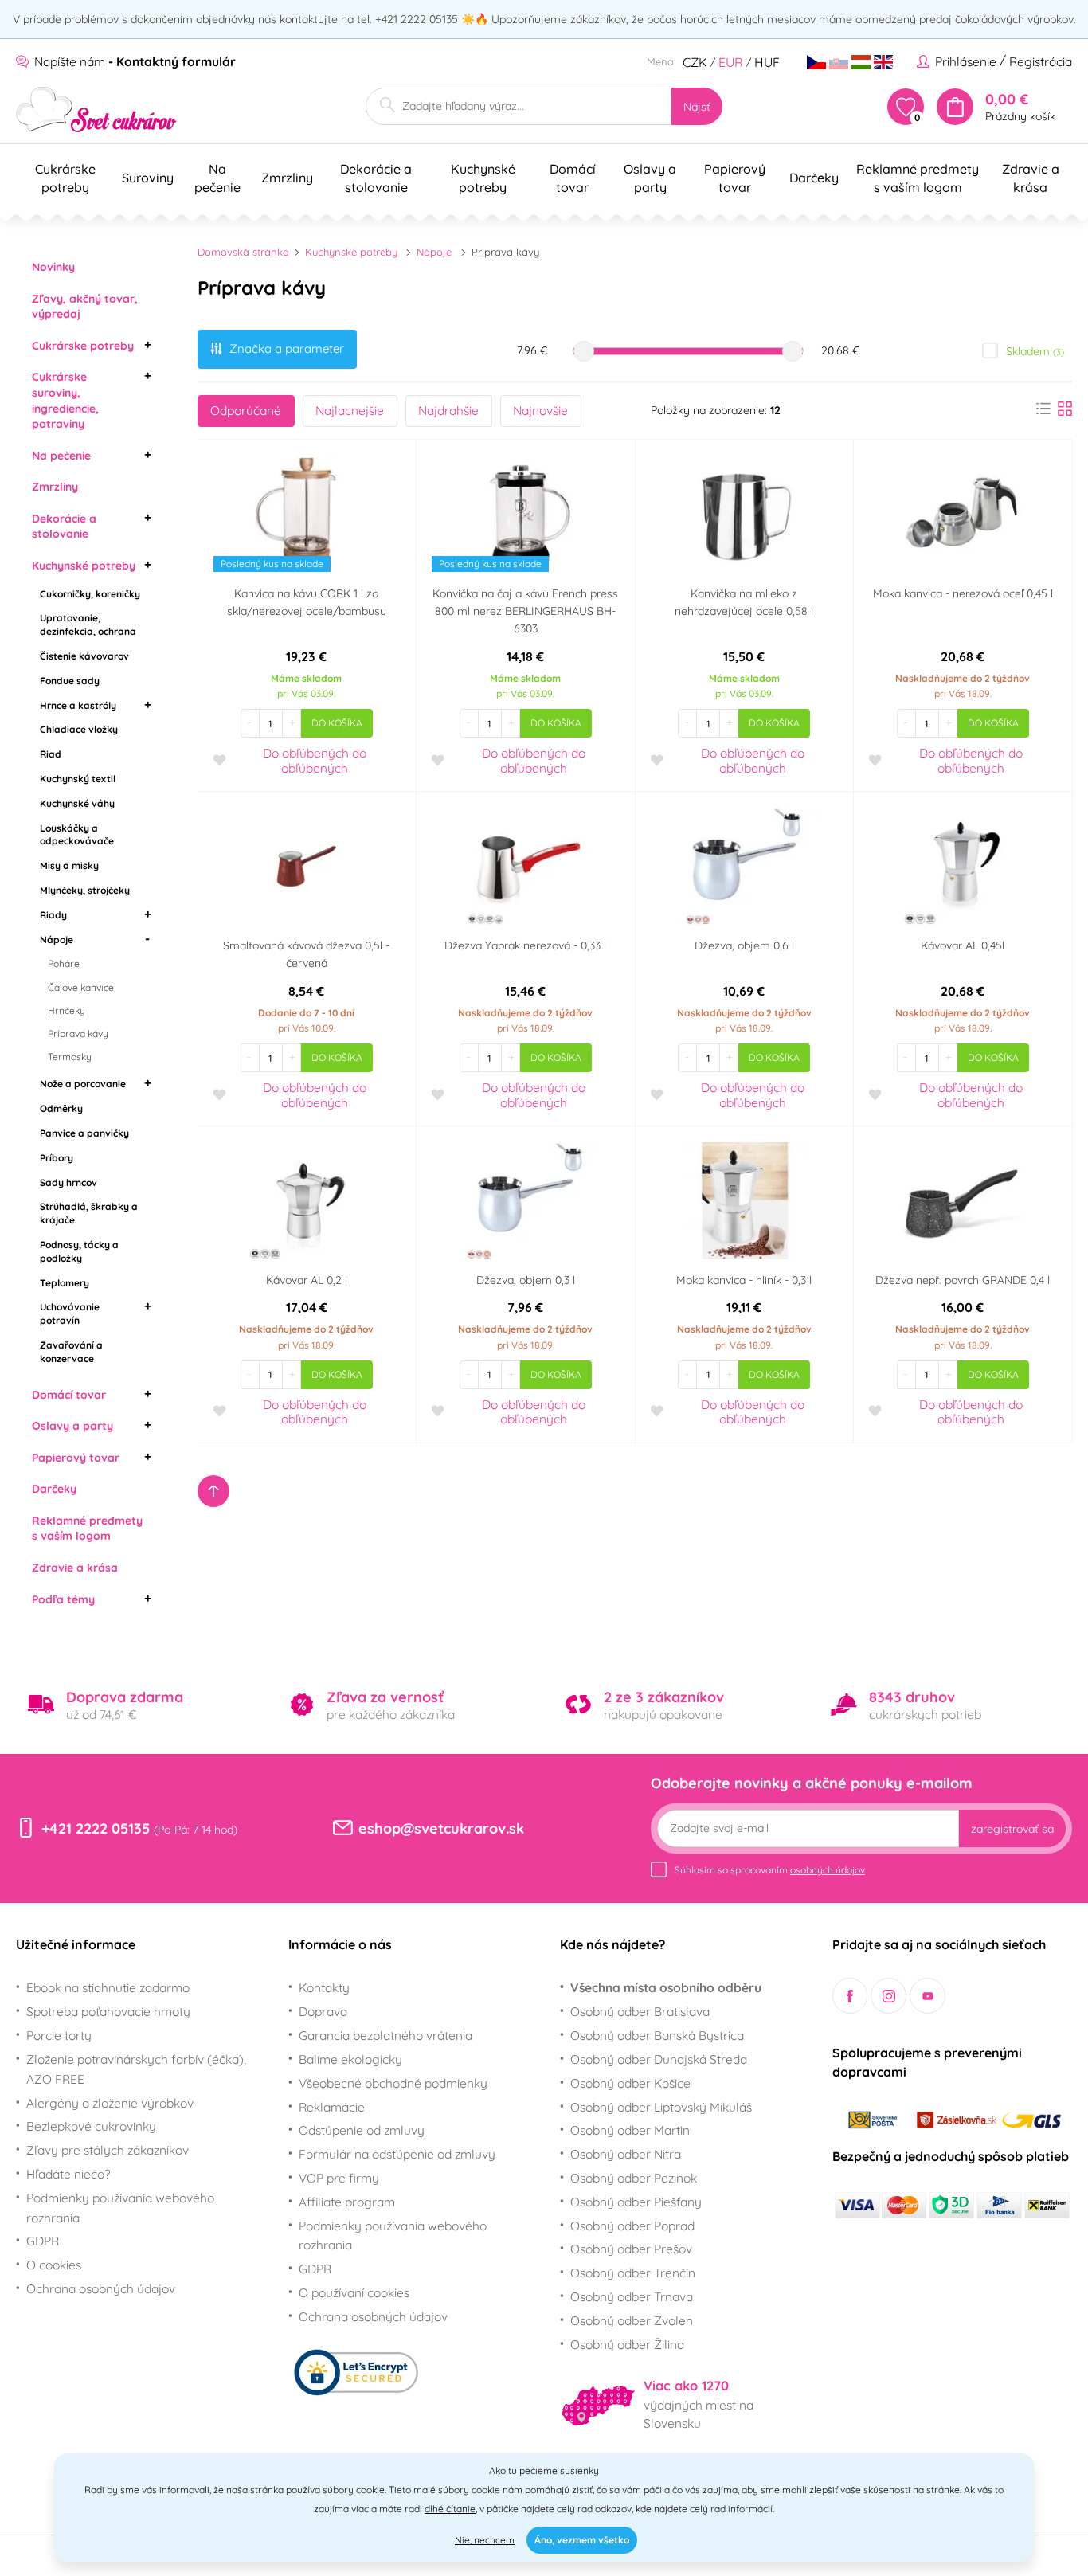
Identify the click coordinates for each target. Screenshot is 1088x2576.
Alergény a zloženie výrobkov (110, 2103)
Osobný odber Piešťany (636, 2202)
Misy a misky (69, 865)
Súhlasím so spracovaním (770, 1870)
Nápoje (57, 940)
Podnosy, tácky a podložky (79, 1251)
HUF (767, 62)
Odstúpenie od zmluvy (362, 2130)
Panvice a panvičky (84, 1133)
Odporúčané (246, 410)
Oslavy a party (72, 1426)
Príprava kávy (78, 1034)
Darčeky (54, 1489)
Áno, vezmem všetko (582, 2540)
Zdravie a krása (75, 1568)
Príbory (57, 1158)
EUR (731, 62)
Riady (53, 915)
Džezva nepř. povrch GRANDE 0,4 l (963, 1280)
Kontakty (324, 1987)
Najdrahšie (448, 410)
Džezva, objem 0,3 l (526, 1280)
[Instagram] (888, 1996)
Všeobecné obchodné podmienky (393, 2083)
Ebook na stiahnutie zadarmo (108, 1987)
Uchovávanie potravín (70, 1313)
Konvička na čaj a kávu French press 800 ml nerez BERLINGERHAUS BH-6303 (525, 611)
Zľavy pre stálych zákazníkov (108, 2150)
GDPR (43, 2241)
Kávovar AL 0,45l (963, 945)
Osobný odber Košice (630, 2083)
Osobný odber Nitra (626, 2154)
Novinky (53, 267)
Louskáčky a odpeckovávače (77, 835)
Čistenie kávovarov (84, 656)
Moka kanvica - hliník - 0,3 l (744, 1280)
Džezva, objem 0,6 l (744, 945)
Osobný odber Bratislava (640, 2011)
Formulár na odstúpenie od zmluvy (397, 2154)
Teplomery (65, 1283)
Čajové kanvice (81, 987)
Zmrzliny (55, 487)
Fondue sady (70, 681)
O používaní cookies (354, 2292)
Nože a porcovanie (83, 1084)
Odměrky (61, 1108)
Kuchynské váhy (77, 803)
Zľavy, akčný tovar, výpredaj (85, 307)
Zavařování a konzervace (71, 1352)
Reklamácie (332, 2107)
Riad (51, 754)
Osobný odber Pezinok (634, 2178)
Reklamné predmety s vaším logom (87, 1529)
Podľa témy (63, 1599)
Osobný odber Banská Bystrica (657, 2035)
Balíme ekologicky (350, 2059)
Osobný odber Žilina (627, 2344)
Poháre (64, 963)
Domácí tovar (69, 1395)
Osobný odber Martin (630, 2130)
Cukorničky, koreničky (90, 594)
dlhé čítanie (450, 2509)
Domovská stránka (243, 252)
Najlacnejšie (350, 410)
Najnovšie (540, 410)
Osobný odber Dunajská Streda (659, 2059)
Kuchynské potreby (84, 566)
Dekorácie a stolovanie (64, 527)
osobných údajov (828, 1870)
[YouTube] (928, 1996)
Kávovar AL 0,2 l (307, 1280)
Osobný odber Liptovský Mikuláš (661, 2107)
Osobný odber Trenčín (633, 2273)
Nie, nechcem (485, 2540)
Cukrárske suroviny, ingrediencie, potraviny (65, 400)
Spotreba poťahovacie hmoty (108, 2011)
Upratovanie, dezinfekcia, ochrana (88, 624)
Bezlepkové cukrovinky (91, 2126)
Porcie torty (59, 2035)
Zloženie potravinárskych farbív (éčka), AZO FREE (136, 2069)
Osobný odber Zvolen (632, 2320)
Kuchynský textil (78, 779)
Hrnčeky (67, 1010)
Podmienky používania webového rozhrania (120, 2208)
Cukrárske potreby (83, 346)
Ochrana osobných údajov (101, 2288)
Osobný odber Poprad (632, 2226)
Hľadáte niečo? (68, 2174)
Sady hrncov (68, 1182)
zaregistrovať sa (1012, 1829)
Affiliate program (347, 2202)
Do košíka (337, 723)
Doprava (323, 2011)
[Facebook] (850, 1996)
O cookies (54, 2265)
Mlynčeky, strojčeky (85, 890)
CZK (695, 62)
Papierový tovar (76, 1458)
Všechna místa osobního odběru (666, 1987)
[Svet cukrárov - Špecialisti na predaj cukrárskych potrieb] (97, 110)
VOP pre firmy (339, 2178)
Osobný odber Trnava (632, 2296)
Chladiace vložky (79, 729)
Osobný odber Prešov (631, 2249)
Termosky (70, 1057)
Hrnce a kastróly (78, 705)
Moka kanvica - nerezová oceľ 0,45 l (963, 593)
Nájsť (697, 107)
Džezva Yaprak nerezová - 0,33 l (525, 945)
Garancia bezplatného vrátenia (385, 2035)
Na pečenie (61, 456)
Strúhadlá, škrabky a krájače (89, 1213)
